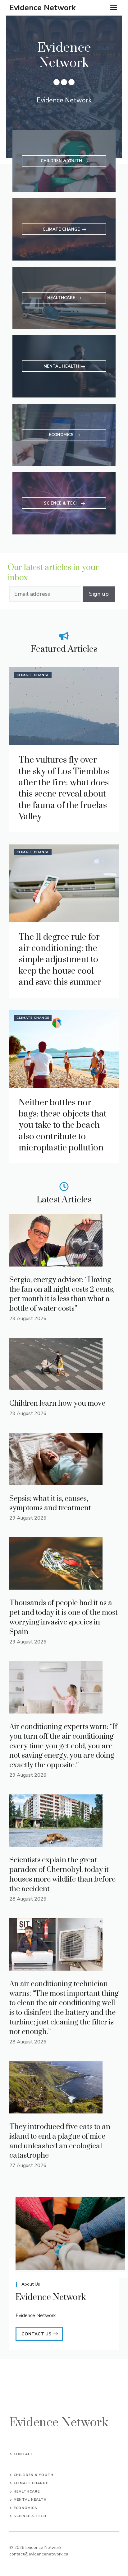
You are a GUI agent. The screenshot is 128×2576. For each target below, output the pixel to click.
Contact (24, 2454)
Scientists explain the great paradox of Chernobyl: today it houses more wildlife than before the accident (62, 1874)
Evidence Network (43, 8)
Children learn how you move (57, 1403)
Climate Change (33, 675)
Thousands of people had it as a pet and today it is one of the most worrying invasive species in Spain (64, 1617)
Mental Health (30, 2500)
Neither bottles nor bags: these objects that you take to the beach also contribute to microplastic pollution (63, 1125)
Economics (25, 2508)
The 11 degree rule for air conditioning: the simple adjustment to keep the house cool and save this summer (60, 960)
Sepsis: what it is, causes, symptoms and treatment (50, 1504)
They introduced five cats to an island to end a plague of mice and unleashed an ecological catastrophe (60, 2141)
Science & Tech (30, 2516)
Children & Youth (34, 2475)
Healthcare (27, 2491)
